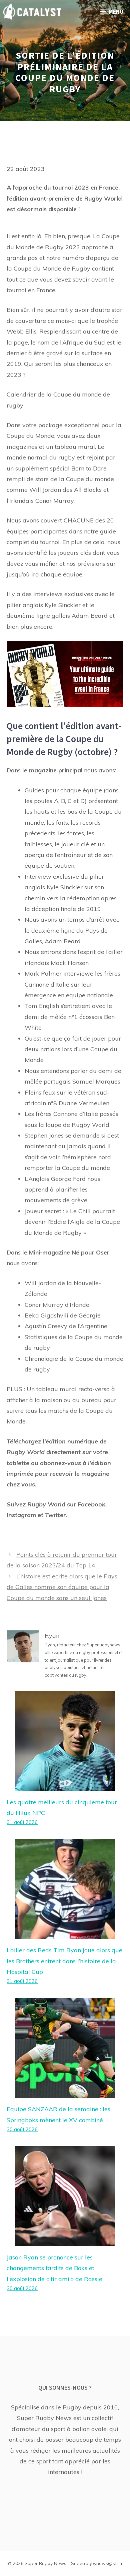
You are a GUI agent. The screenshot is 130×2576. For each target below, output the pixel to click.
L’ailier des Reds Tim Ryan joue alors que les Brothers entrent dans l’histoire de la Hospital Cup (64, 1961)
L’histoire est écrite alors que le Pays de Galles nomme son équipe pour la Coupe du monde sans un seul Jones (62, 1587)
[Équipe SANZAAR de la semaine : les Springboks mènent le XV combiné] (65, 2092)
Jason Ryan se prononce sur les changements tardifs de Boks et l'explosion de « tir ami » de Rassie (54, 2268)
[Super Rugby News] (32, 12)
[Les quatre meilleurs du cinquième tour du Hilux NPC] (65, 1785)
